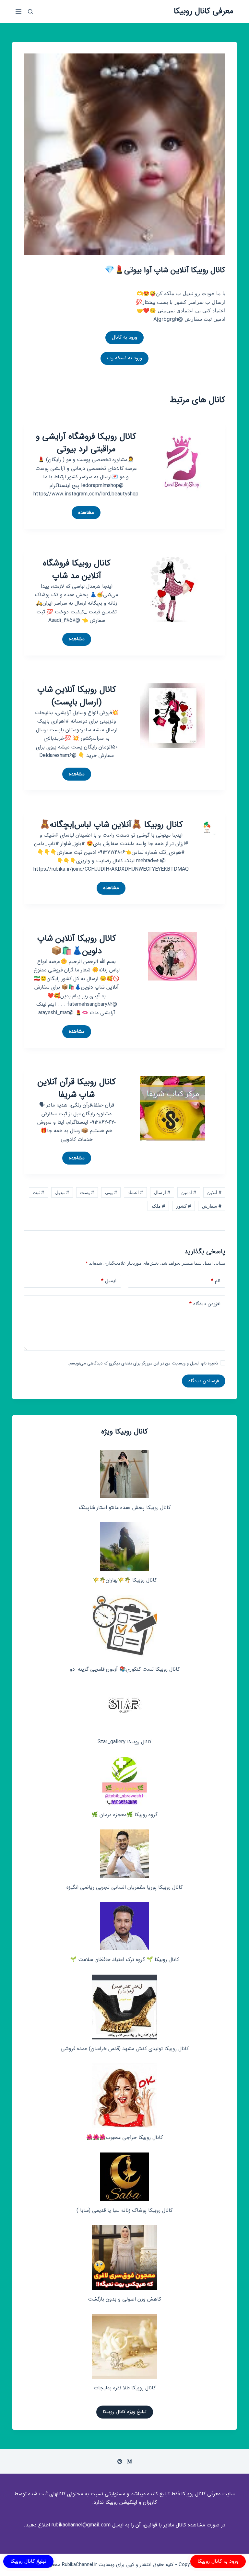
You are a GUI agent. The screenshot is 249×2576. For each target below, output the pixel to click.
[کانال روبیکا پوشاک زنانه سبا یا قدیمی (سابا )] (124, 2177)
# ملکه (158, 1206)
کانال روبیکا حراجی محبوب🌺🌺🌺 (124, 2137)
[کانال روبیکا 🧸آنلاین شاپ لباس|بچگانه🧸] (207, 826)
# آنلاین (214, 1192)
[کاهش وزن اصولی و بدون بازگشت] (124, 2257)
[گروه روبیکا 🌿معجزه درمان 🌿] (124, 1781)
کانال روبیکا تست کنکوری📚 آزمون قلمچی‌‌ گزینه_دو (125, 1669)
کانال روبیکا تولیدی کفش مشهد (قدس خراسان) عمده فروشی (125, 2049)
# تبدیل (62, 1192)
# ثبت (38, 1192)
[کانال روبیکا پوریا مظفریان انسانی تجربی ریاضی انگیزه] (124, 1854)
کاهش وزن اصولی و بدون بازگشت (124, 2299)
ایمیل (109, 1281)
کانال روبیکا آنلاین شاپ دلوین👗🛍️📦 (77, 945)
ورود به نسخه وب (124, 358)
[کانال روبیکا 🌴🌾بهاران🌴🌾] (124, 1547)
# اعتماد (135, 1192)
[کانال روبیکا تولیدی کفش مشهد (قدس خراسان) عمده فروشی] (124, 2007)
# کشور (184, 1206)
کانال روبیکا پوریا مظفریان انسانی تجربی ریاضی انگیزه (124, 1887)
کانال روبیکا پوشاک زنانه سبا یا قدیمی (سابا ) (124, 2210)
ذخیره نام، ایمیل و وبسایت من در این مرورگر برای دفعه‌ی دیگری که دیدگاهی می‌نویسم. (143, 1363)
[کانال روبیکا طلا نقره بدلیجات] (124, 2346)
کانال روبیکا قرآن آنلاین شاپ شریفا (77, 1088)
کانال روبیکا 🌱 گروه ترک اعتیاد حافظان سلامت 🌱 (124, 1960)
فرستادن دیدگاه (204, 1381)
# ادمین (189, 1192)
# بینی (111, 1192)
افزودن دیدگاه (205, 1304)
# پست (87, 1192)
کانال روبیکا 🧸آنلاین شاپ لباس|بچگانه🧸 (111, 825)
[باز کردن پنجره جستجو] (30, 12)
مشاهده (83, 514)
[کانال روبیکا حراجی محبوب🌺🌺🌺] (124, 2096)
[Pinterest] (120, 2461)
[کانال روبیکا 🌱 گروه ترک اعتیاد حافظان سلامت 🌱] (124, 1926)
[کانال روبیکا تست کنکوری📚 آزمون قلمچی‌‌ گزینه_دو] (124, 1628)
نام (216, 1281)
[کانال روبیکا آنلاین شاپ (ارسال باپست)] (172, 715)
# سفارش (212, 1206)
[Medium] (130, 2461)
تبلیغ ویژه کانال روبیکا (125, 2412)
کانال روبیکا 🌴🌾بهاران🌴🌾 (125, 1580)
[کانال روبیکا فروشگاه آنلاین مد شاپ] (172, 589)
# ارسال (162, 1192)
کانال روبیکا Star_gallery (124, 1742)
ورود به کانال (124, 337)
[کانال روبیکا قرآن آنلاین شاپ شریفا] (172, 1108)
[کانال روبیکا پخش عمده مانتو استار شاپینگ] (124, 1474)
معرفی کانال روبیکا (204, 11)
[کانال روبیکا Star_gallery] (125, 1708)
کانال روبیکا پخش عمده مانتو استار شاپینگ (125, 1508)
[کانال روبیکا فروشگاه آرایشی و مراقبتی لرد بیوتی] (182, 462)
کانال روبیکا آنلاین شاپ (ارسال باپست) (77, 696)
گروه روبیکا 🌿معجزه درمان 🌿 (124, 1815)
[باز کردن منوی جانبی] (18, 11)
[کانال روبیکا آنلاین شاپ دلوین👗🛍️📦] (172, 956)
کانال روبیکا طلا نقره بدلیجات (125, 2388)
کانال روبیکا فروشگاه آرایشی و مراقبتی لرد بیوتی (86, 443)
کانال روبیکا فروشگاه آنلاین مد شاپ (77, 570)
